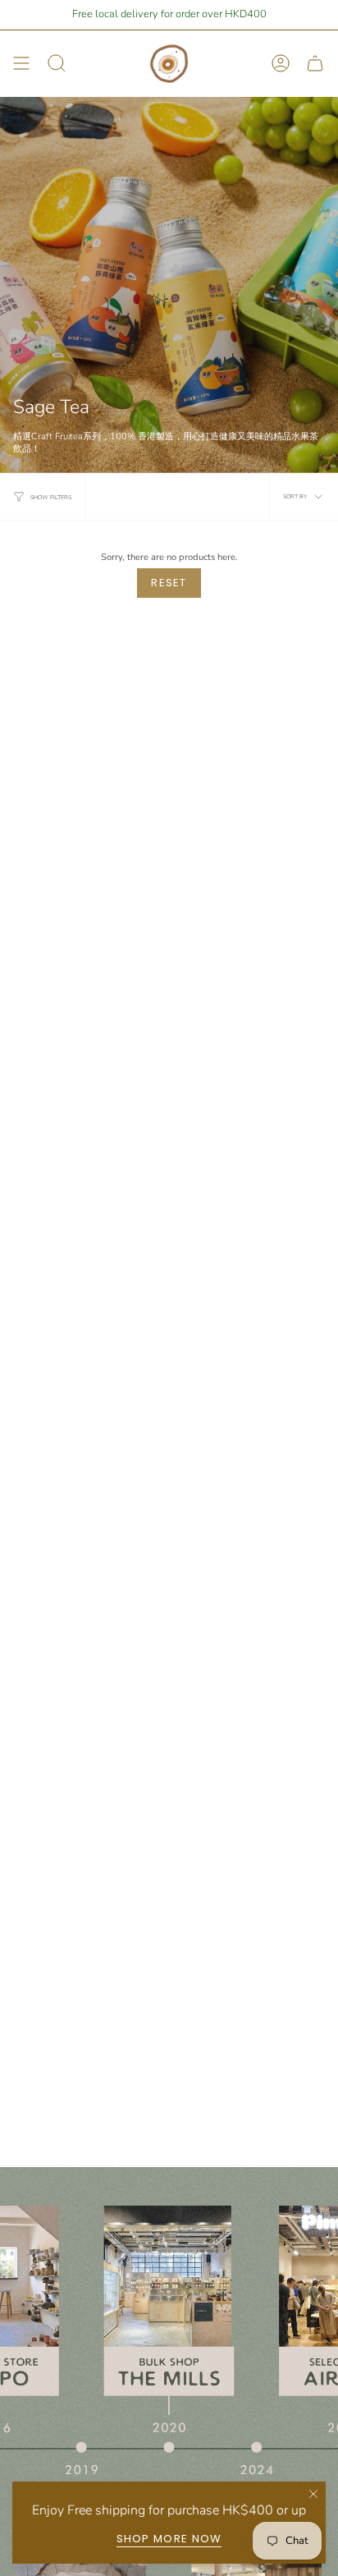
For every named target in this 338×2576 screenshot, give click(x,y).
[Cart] (315, 64)
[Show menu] (21, 64)
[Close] (313, 2494)
